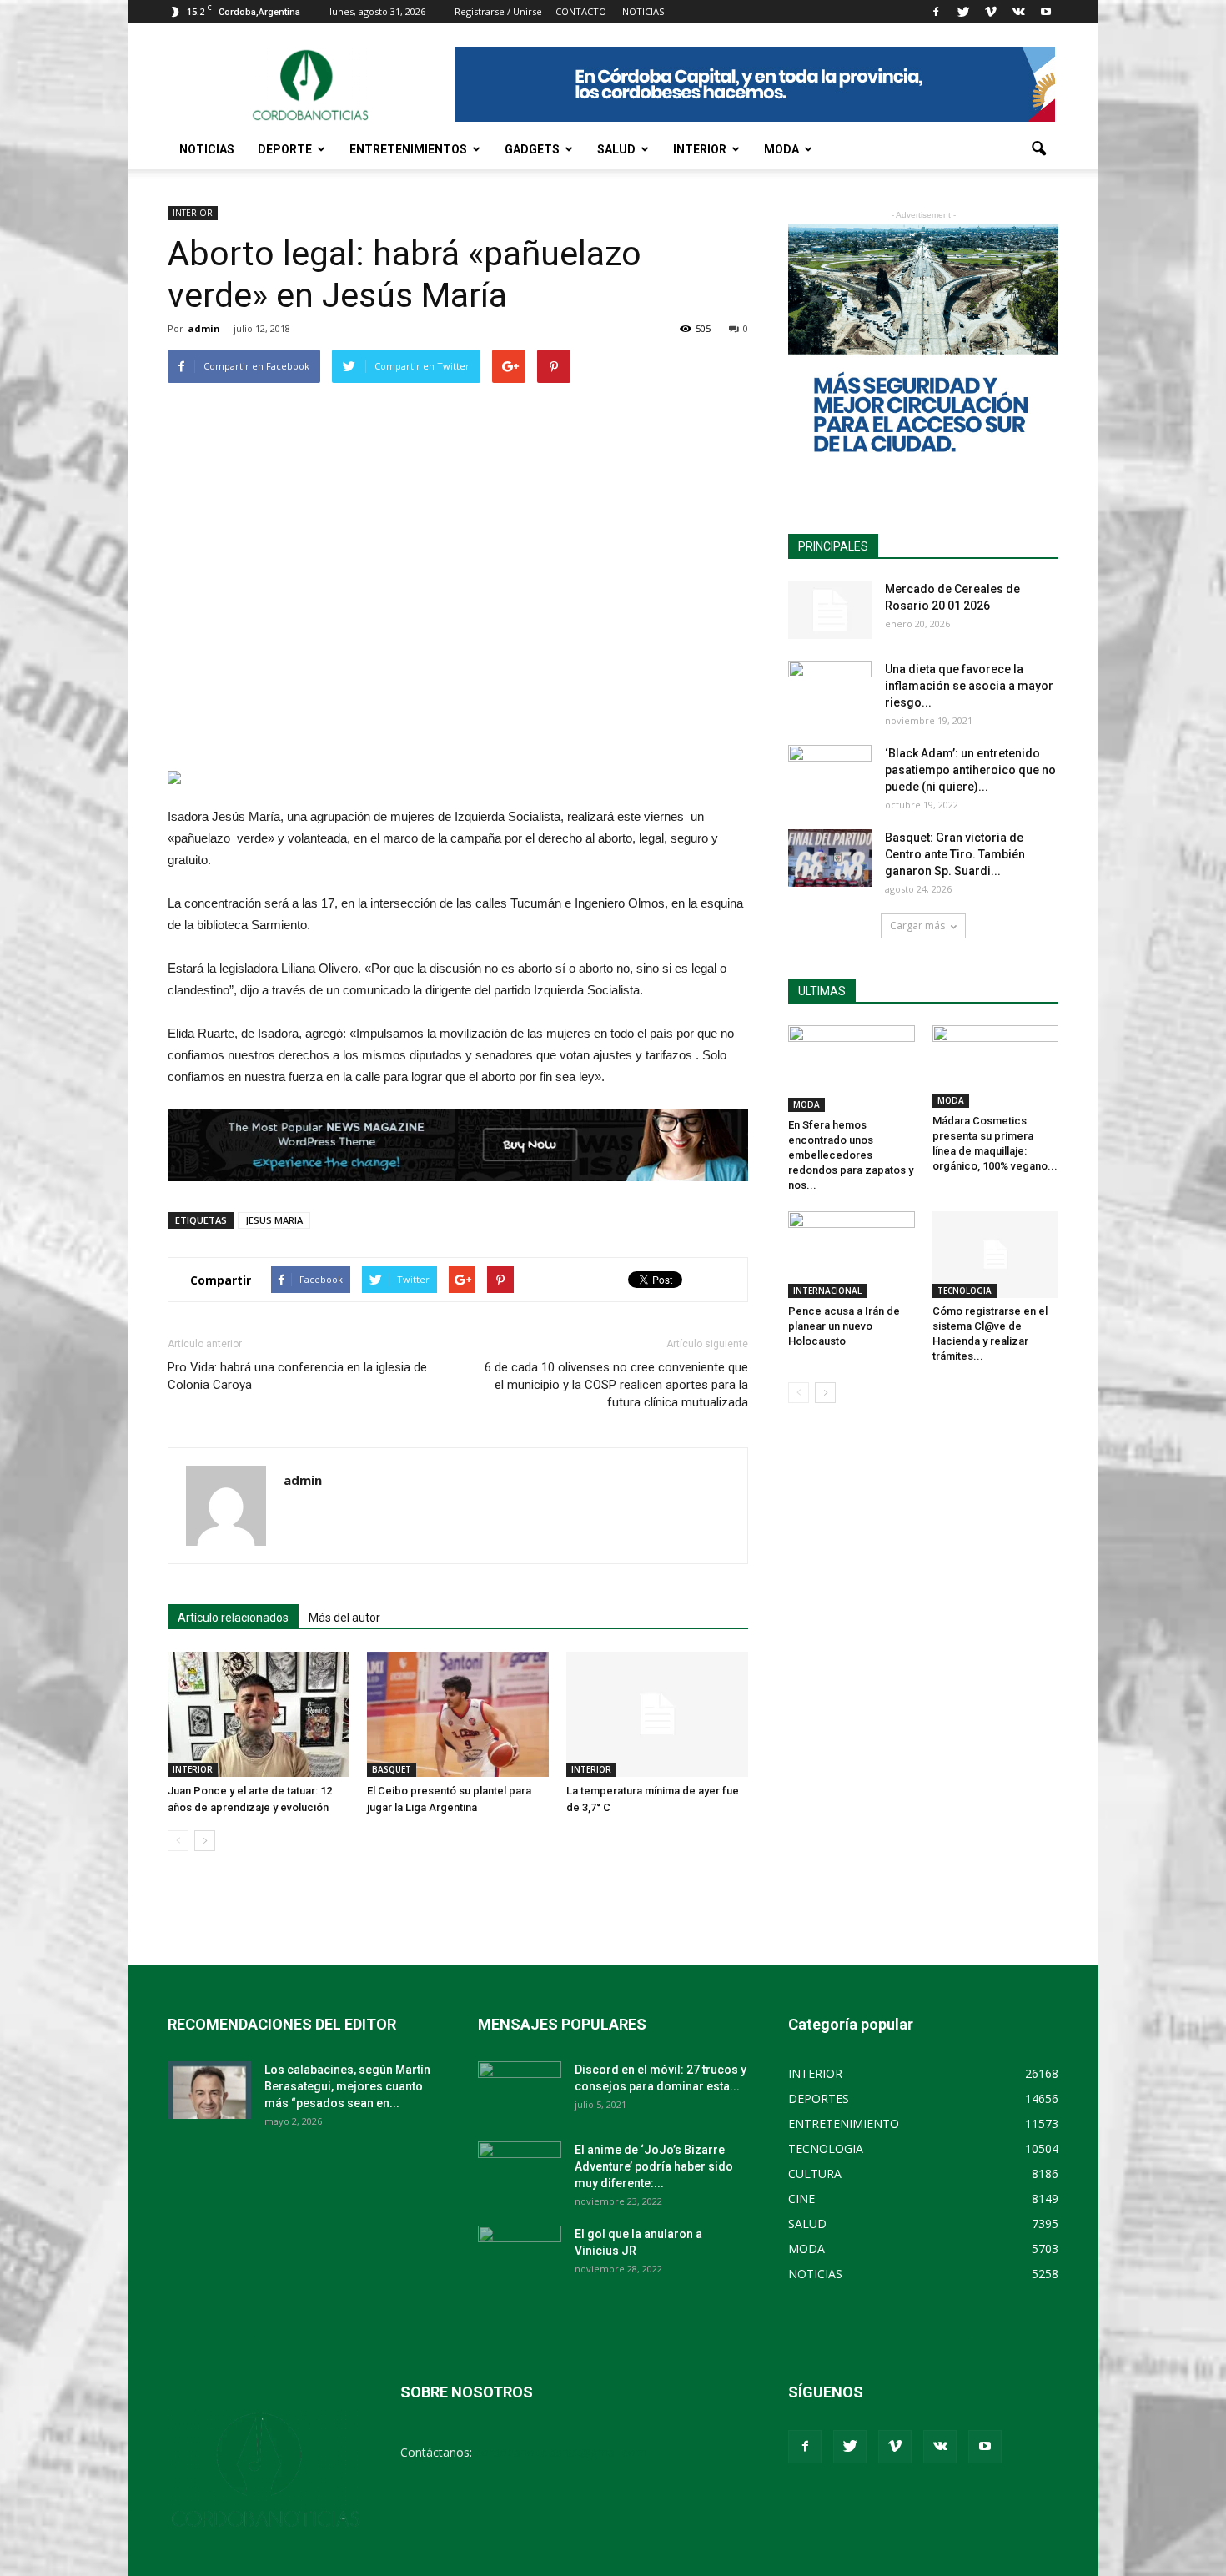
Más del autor (344, 1618)
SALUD (616, 149)
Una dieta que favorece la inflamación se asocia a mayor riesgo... (969, 686)
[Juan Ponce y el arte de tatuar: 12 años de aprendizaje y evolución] (259, 1714)
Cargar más (917, 926)
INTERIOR (700, 149)
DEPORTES (819, 2098)
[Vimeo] (991, 12)
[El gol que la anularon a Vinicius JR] (520, 2255)
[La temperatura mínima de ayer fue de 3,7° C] (657, 1714)
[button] (1038, 149)
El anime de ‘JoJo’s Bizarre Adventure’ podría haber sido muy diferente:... (654, 2166)
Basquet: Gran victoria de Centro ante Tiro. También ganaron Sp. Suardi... (955, 854)
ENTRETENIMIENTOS (408, 149)
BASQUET (392, 1769)
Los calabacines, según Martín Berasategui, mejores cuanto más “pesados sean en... (347, 2086)
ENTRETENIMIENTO (844, 2123)
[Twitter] (963, 12)
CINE (801, 2199)
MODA (781, 149)
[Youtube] (1046, 12)
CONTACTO (581, 11)
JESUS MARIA (274, 1220)
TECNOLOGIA (965, 1291)
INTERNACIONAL (827, 1291)
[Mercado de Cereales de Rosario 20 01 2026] (830, 610)
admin (204, 328)
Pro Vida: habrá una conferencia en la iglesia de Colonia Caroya (297, 1376)
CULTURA (815, 2173)
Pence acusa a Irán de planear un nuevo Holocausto (844, 1326)
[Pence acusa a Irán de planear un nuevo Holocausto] (852, 1255)
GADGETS (532, 149)
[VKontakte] (1018, 12)
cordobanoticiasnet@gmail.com (561, 2452)
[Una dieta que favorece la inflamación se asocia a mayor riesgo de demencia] (830, 690)
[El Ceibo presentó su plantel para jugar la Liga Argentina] (458, 1714)
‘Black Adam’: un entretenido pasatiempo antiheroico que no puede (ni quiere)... (970, 770)
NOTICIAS (207, 149)
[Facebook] (936, 12)
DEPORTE (285, 149)
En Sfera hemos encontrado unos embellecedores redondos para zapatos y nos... (851, 1155)
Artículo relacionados (233, 1618)
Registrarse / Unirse (498, 11)
